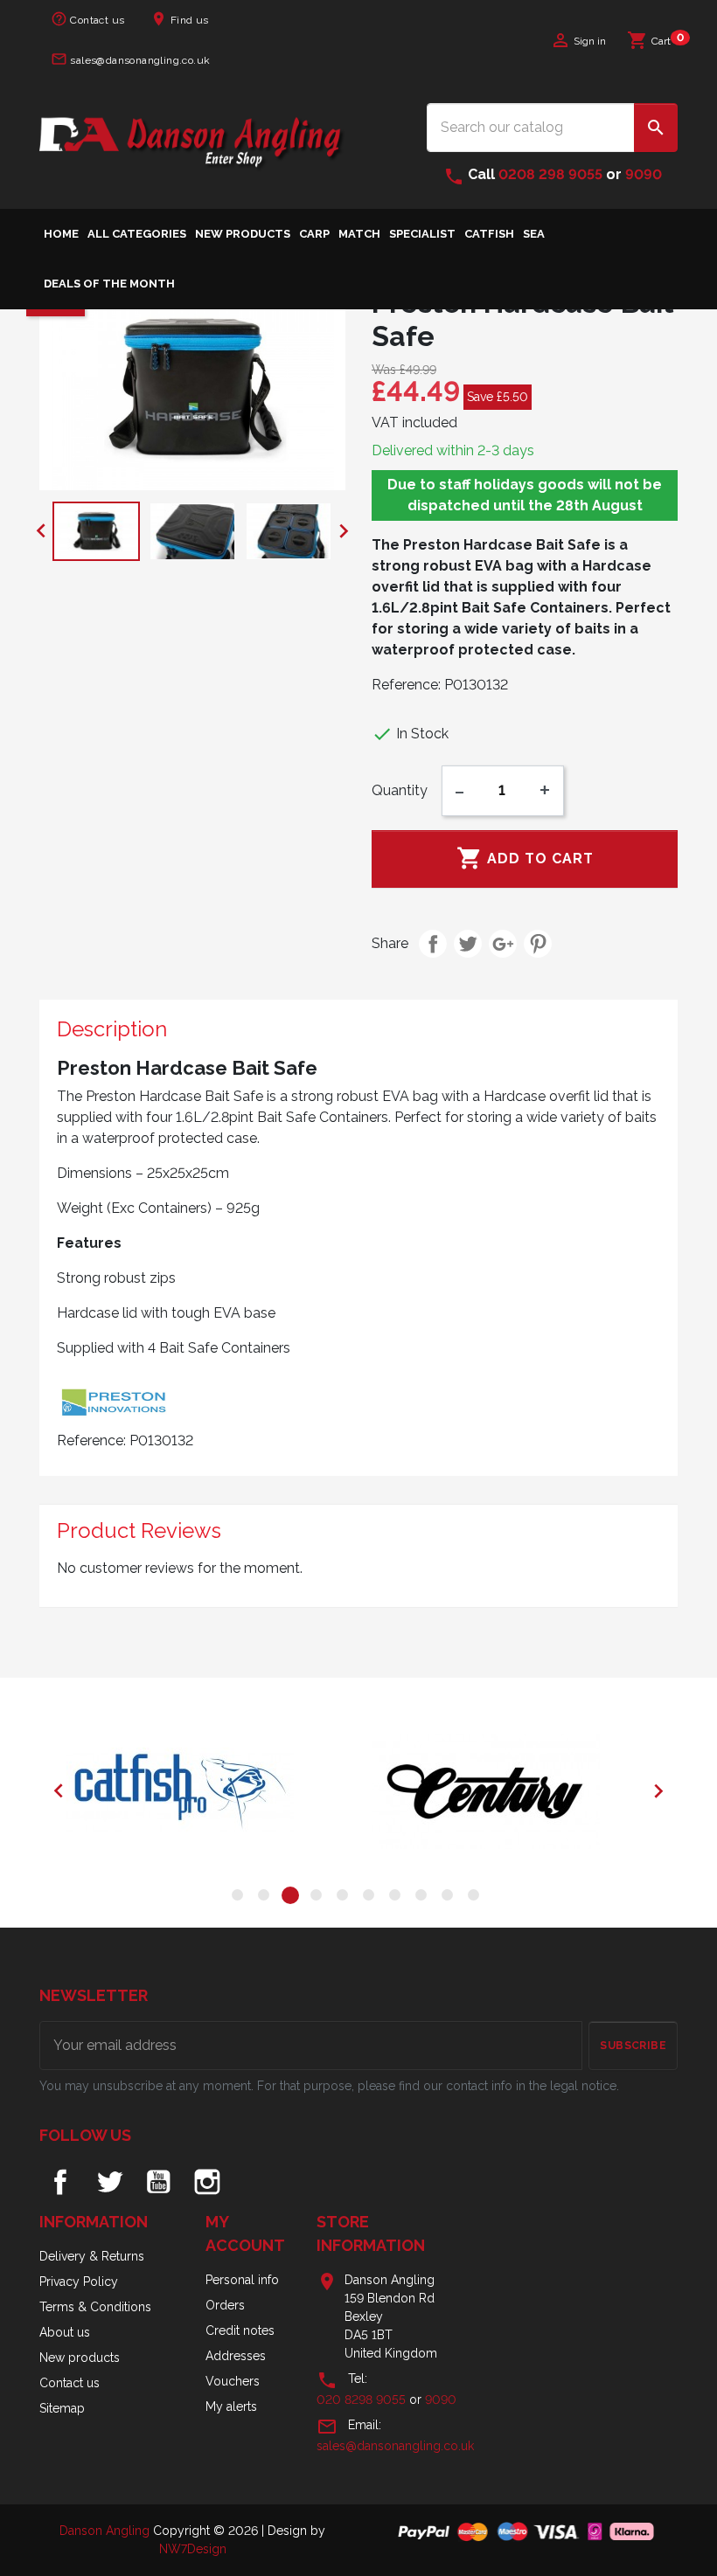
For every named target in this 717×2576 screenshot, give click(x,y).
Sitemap (62, 2408)
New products (80, 2358)
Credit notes (240, 2330)
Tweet (468, 944)
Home (61, 234)
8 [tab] (424, 1898)
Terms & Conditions (95, 2307)
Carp (314, 234)
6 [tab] (372, 1898)
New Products (243, 234)
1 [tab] (240, 1898)
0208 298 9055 (550, 174)
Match (359, 234)
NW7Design (193, 2549)
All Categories (137, 234)
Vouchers (233, 2381)
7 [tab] (398, 1898)
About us (65, 2332)
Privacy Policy (79, 2282)
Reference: (406, 685)
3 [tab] (293, 1898)
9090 (644, 174)
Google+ (503, 944)
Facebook (60, 2182)
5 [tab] (345, 1898)
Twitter (109, 2182)
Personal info (242, 2280)
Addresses (236, 2356)
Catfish (489, 234)
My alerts (231, 2406)
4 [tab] (319, 1898)
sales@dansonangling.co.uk (130, 59)
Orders (225, 2305)
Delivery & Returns (92, 2256)
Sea (534, 234)
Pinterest (538, 944)
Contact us (87, 19)
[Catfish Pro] (205, 1791)
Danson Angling (106, 2531)
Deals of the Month (109, 284)
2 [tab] (267, 1898)
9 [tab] (450, 1898)
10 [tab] (477, 1898)
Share (433, 944)
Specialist (422, 234)
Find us (179, 19)
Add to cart (525, 858)
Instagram (207, 2182)
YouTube (158, 2182)
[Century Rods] (512, 1791)
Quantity (400, 790)
